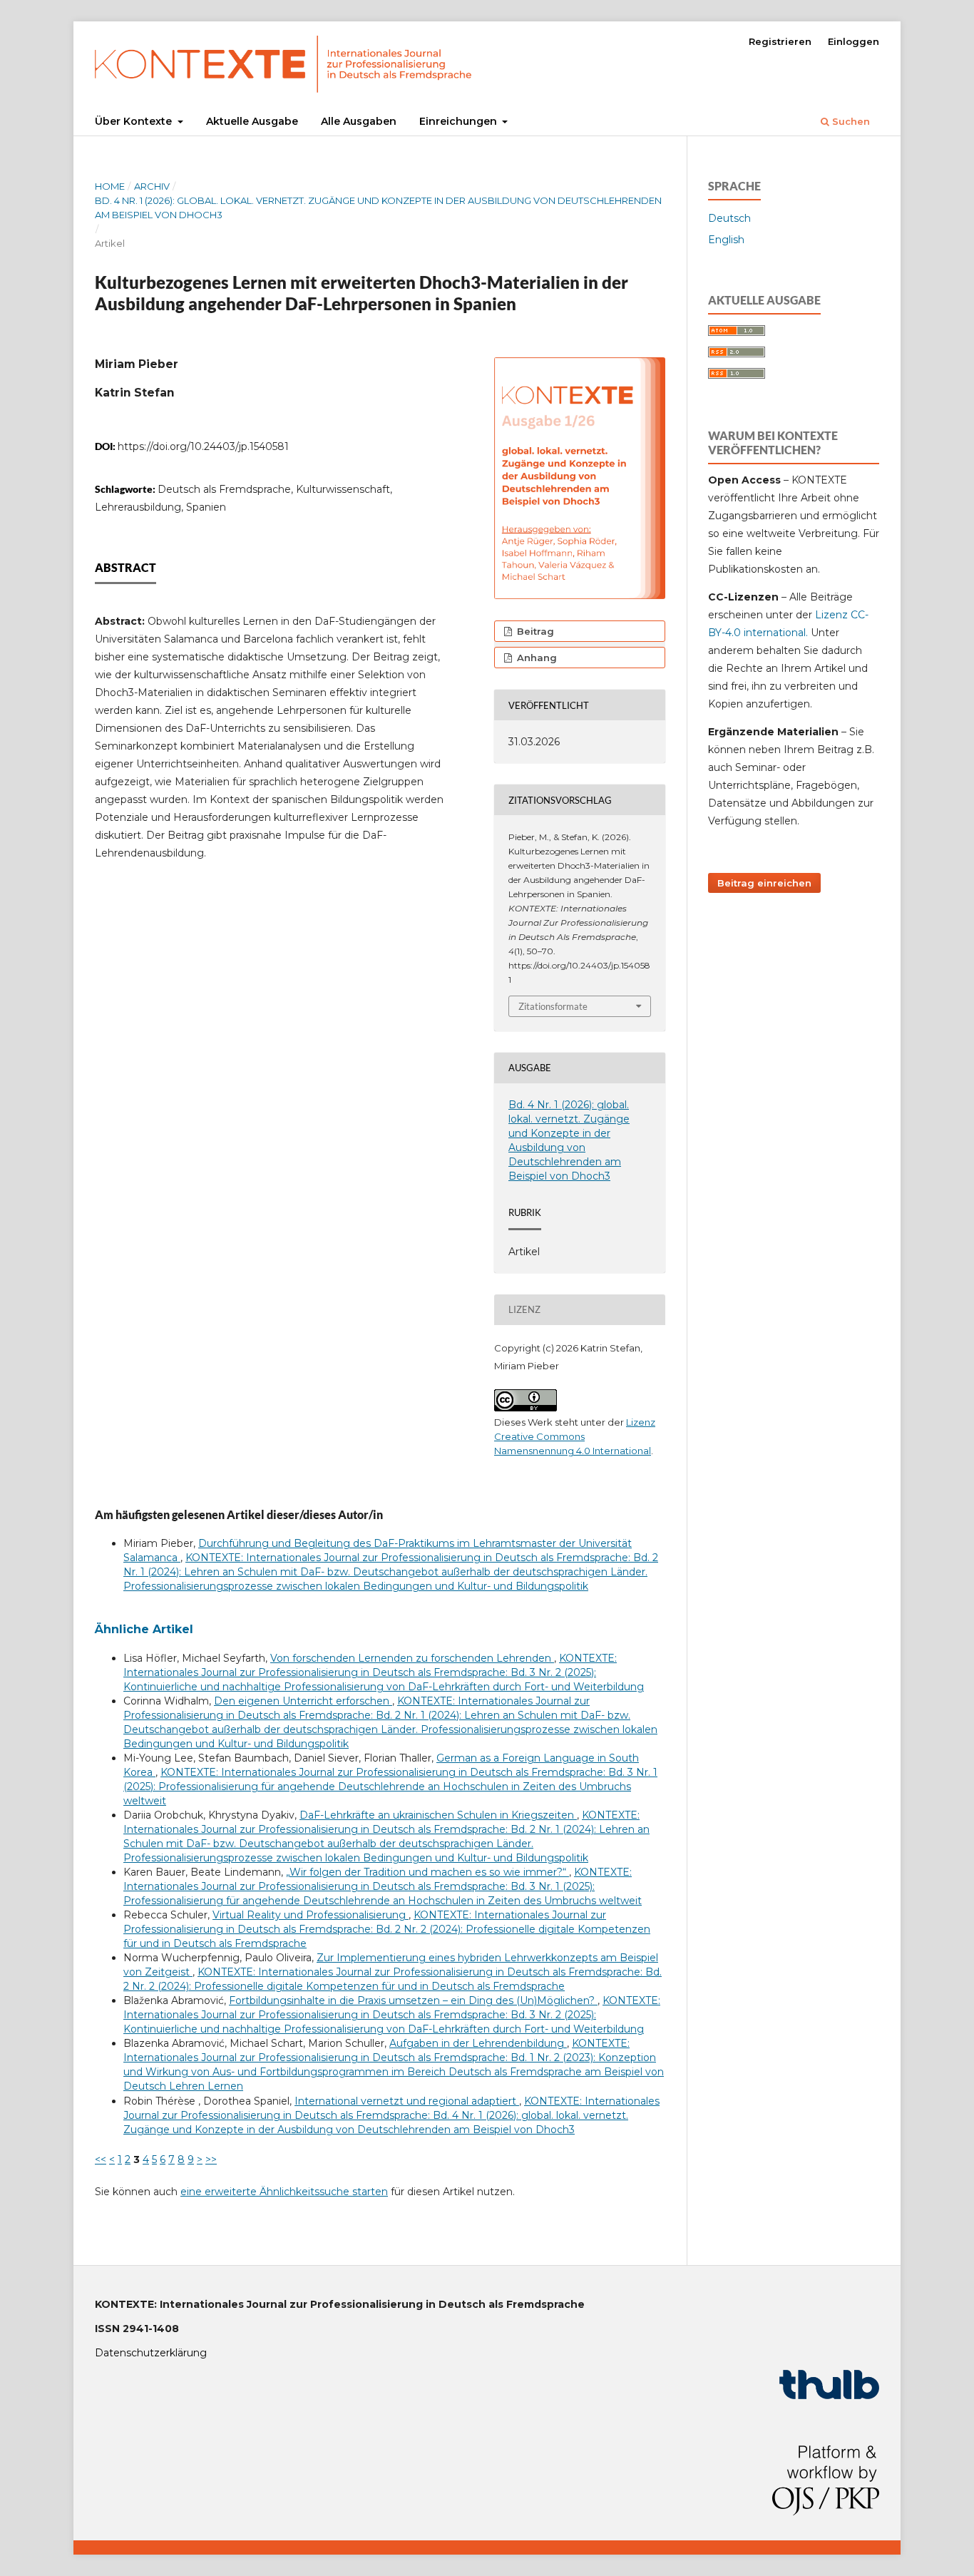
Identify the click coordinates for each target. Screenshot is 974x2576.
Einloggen (853, 41)
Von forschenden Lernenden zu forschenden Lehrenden (412, 1658)
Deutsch (729, 218)
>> (211, 2160)
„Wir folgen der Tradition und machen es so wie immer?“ (427, 1872)
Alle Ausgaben (359, 121)
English (726, 240)
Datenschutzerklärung (151, 2353)
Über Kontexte (135, 121)
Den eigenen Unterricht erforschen (303, 1701)
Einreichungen (460, 121)
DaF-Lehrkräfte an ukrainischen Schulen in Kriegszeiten (438, 1815)
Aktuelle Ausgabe (252, 121)
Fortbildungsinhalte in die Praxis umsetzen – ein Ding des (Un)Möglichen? (413, 2000)
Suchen (850, 121)
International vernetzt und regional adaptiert (407, 2101)
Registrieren (780, 41)
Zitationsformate (553, 1006)
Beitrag (534, 631)
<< (101, 2160)
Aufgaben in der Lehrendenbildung (478, 2043)
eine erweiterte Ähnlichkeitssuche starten (284, 2192)
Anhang (535, 658)
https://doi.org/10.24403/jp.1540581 (203, 446)
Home (110, 186)
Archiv (152, 186)
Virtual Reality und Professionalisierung (311, 1915)
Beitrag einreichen (764, 883)
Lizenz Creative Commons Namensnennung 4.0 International (575, 1436)
